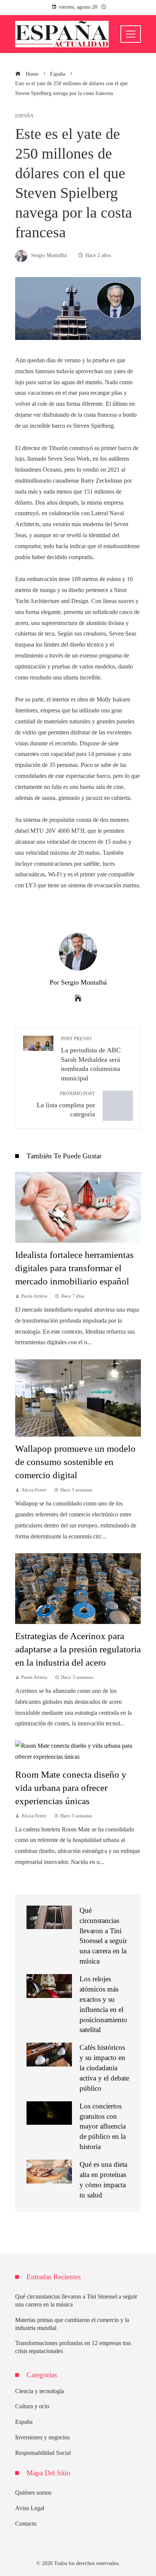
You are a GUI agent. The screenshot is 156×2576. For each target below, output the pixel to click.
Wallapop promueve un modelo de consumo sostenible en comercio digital (75, 1462)
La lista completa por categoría (66, 1105)
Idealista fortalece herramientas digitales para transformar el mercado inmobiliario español (74, 1268)
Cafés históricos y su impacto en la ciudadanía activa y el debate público (104, 2068)
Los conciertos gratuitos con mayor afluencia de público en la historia (103, 2126)
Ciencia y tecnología (40, 2391)
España (24, 116)
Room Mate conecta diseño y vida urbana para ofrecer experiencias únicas (71, 1788)
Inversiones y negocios (42, 2437)
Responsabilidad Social (43, 2453)
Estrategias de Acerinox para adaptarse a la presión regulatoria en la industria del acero (78, 1649)
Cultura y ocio (32, 2406)
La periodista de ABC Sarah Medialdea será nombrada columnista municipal (91, 1059)
